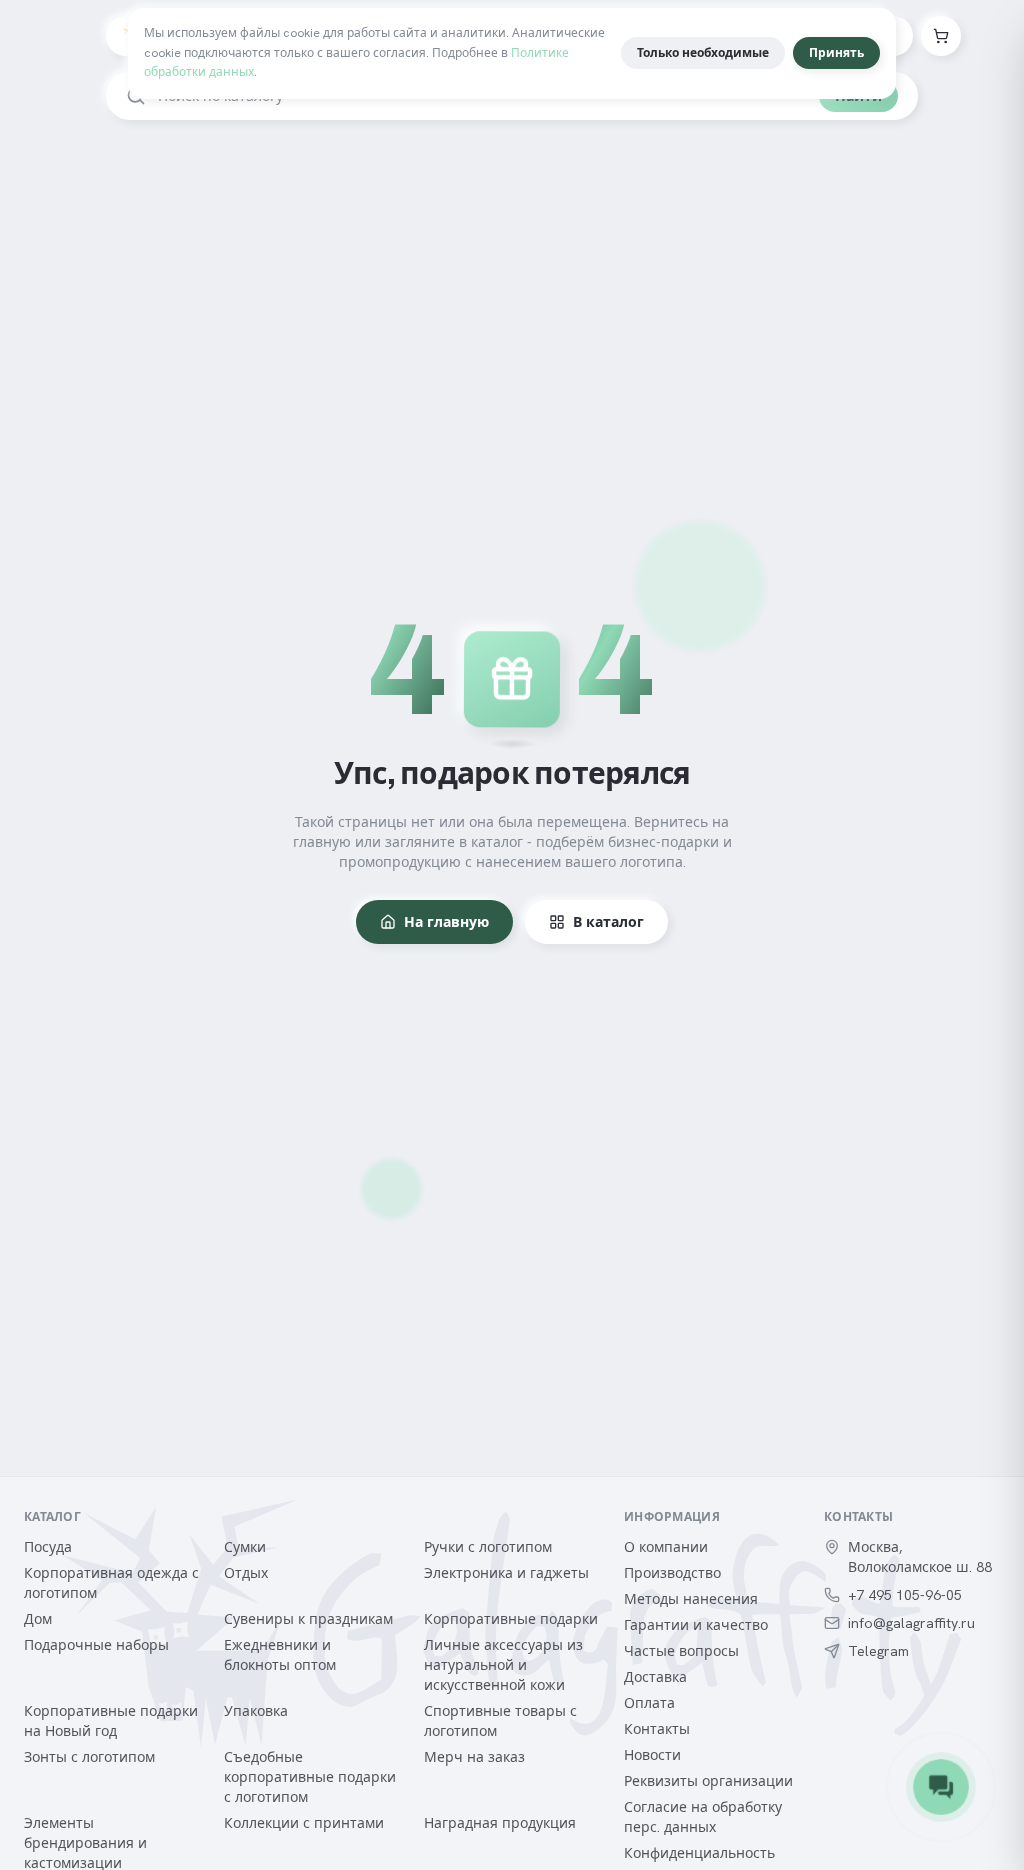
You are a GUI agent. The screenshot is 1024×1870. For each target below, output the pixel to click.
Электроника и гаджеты (506, 1573)
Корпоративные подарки (511, 1619)
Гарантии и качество (696, 1625)
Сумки (245, 1547)
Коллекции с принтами (304, 1823)
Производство (672, 1573)
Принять (836, 53)
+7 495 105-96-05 (905, 1595)
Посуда (48, 1547)
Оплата (649, 1703)
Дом (38, 1619)
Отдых (246, 1573)
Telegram (878, 1651)
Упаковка (256, 1711)
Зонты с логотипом (89, 1757)
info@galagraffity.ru (911, 1623)
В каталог (608, 922)
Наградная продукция (500, 1823)
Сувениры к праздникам (308, 1619)
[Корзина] (941, 36)
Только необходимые (703, 53)
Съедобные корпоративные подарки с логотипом (310, 1777)
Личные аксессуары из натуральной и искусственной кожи (503, 1665)
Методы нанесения (691, 1599)
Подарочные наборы (96, 1645)
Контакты (657, 1729)
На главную (446, 922)
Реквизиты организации (708, 1781)
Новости (652, 1755)
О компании (666, 1547)
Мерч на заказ (474, 1757)
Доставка (655, 1677)
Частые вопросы (681, 1651)
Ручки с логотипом (488, 1547)
